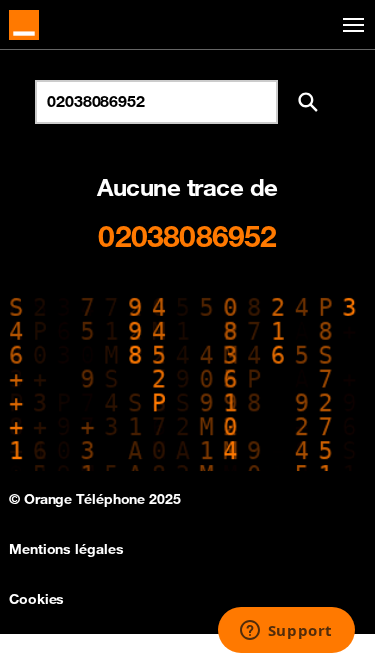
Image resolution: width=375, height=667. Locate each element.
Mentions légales (66, 549)
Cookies (36, 599)
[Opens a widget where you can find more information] (286, 632)
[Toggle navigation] (350, 25)
